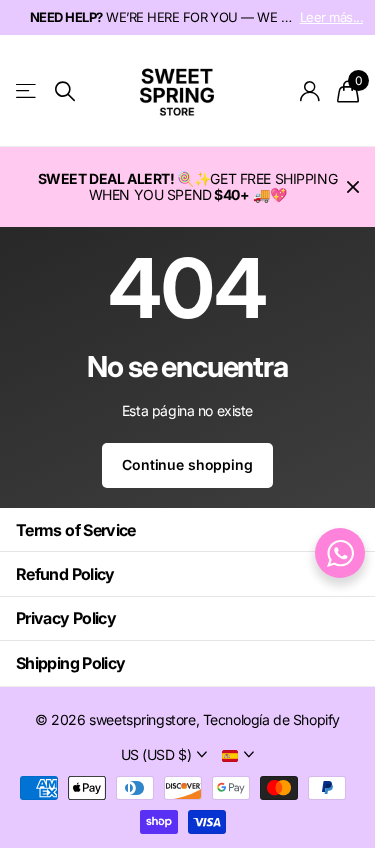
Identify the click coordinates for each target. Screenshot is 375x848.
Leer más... (331, 17)
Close (353, 187)
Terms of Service (76, 530)
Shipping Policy (70, 663)
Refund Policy (65, 574)
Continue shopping (187, 464)
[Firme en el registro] (310, 91)
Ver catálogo (27, 91)
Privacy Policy (66, 618)
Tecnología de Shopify (271, 719)
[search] (65, 91)
